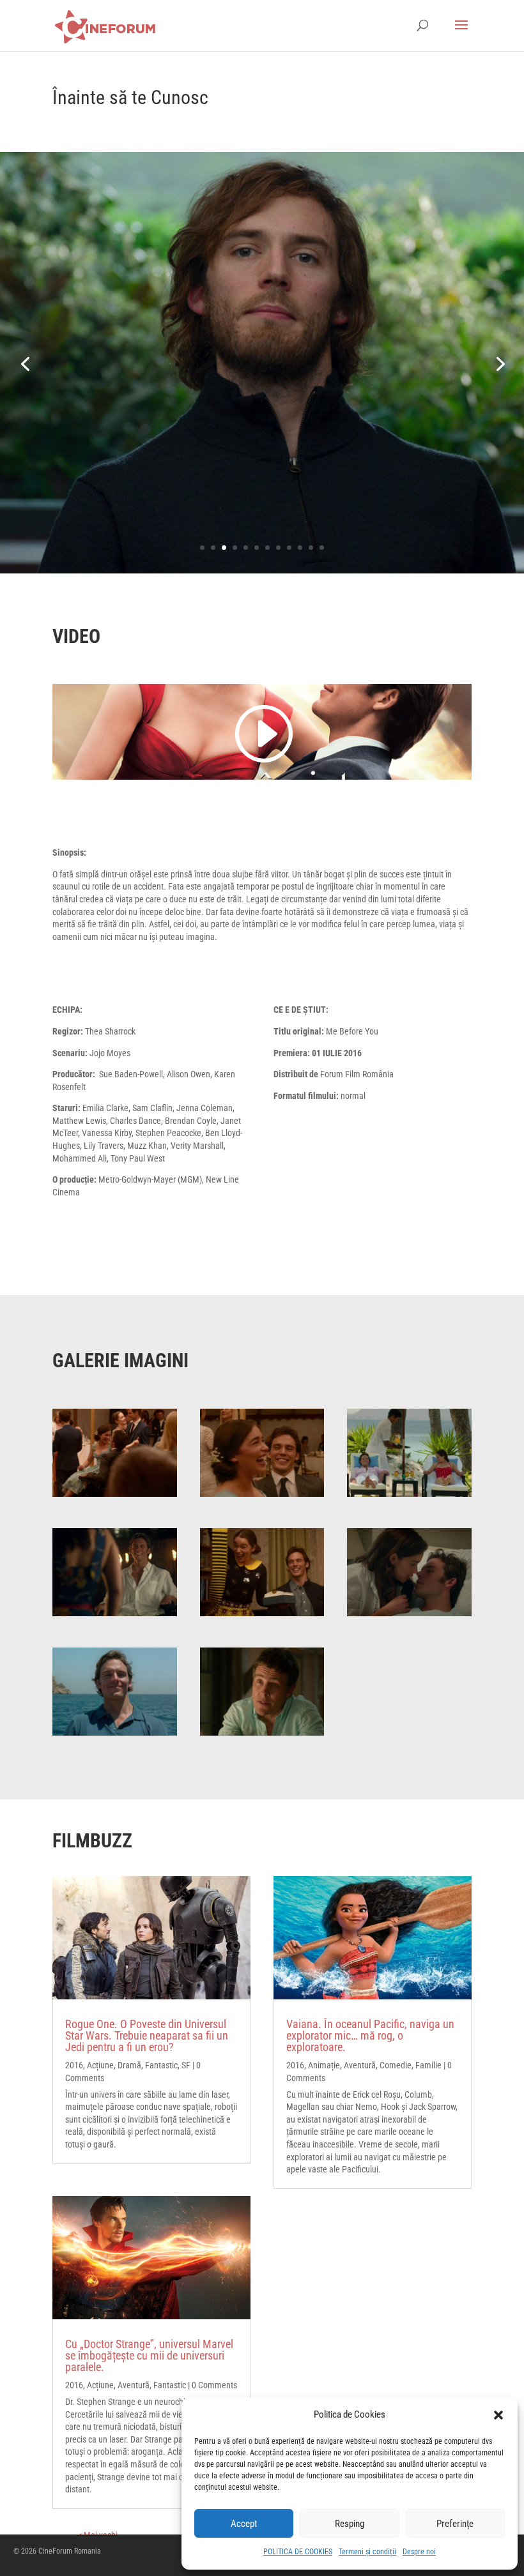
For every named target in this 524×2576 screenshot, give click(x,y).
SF (186, 2065)
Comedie (396, 2065)
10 (300, 548)
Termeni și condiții (367, 2552)
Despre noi (419, 2552)
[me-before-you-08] (115, 1691)
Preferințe (455, 2524)
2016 (74, 2065)
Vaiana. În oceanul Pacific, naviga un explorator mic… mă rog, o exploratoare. (370, 2035)
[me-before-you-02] (115, 1451)
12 (322, 548)
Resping (350, 2524)
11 (311, 548)
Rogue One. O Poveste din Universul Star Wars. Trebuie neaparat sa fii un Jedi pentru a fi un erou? (147, 2035)
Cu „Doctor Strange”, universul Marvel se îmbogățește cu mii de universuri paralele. (149, 2355)
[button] (498, 2415)
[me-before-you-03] (262, 1451)
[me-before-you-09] (262, 1691)
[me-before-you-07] (409, 1572)
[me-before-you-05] (115, 1572)
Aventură (134, 2385)
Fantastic (161, 2065)
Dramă (129, 2065)
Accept (244, 2524)
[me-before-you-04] (409, 1451)
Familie (428, 2065)
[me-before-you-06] (262, 1572)
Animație (324, 2065)
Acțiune (100, 2065)
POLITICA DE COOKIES (298, 2552)
